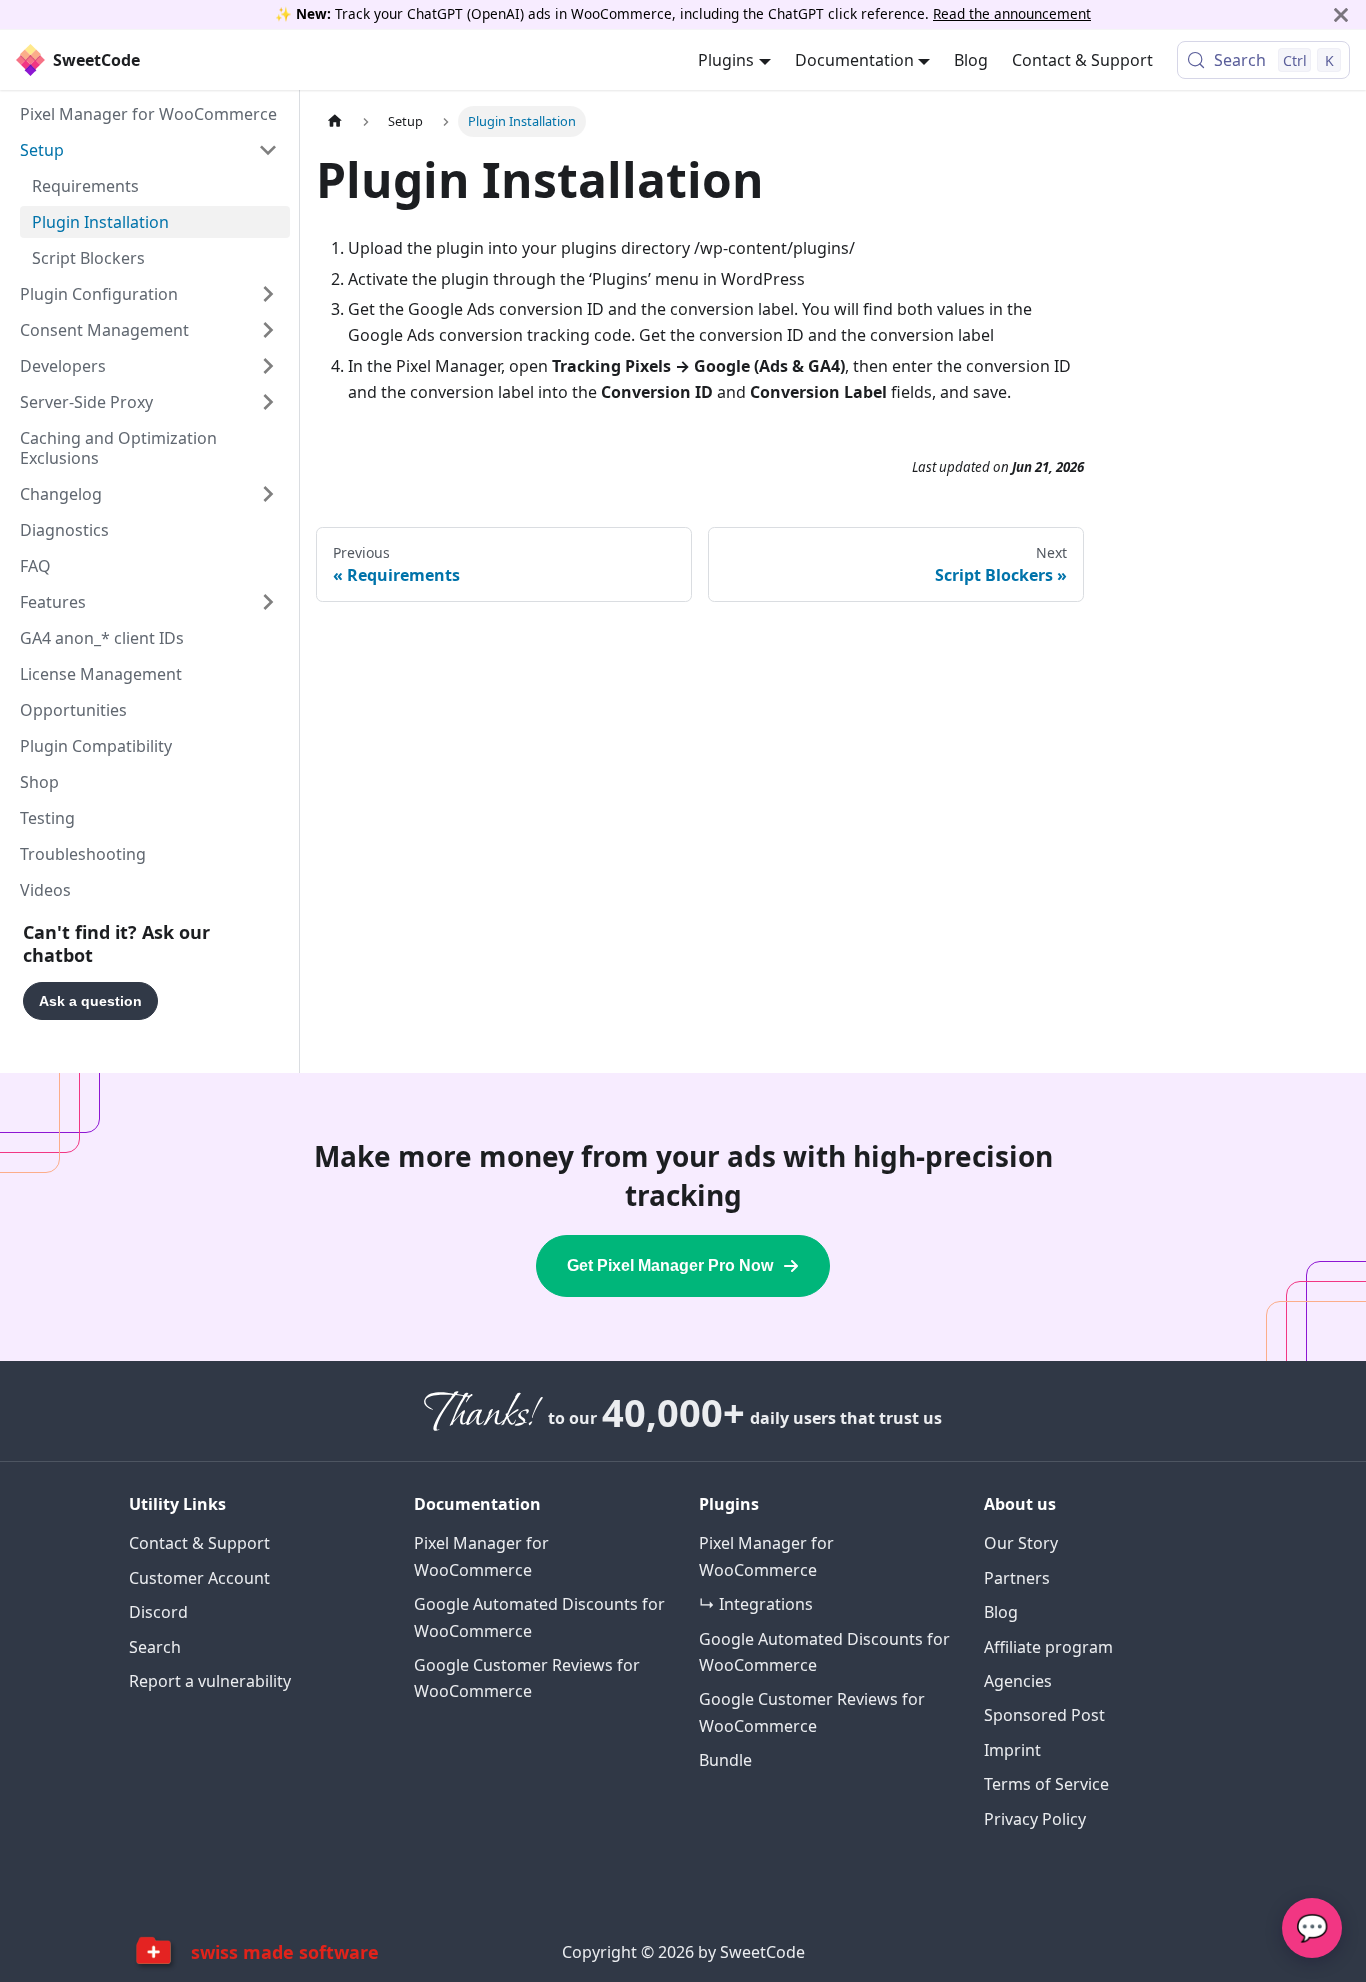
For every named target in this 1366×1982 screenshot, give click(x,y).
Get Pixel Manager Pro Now (670, 1265)
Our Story (1021, 1543)
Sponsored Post (1044, 1715)
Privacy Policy (1035, 1819)
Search (155, 1647)
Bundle (725, 1760)
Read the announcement (1012, 13)
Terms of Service (1046, 1784)
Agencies (1018, 1681)
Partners (1017, 1578)
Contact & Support (1082, 60)
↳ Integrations (756, 1604)
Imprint (1012, 1750)
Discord (158, 1612)
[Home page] (335, 121)
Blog (971, 60)
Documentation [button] (854, 60)
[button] (149, 150)
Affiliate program (1048, 1647)
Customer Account (199, 1578)
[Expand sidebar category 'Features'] (268, 602)
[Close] (1341, 14)
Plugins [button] (726, 60)
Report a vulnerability (210, 1681)
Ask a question (90, 1001)
